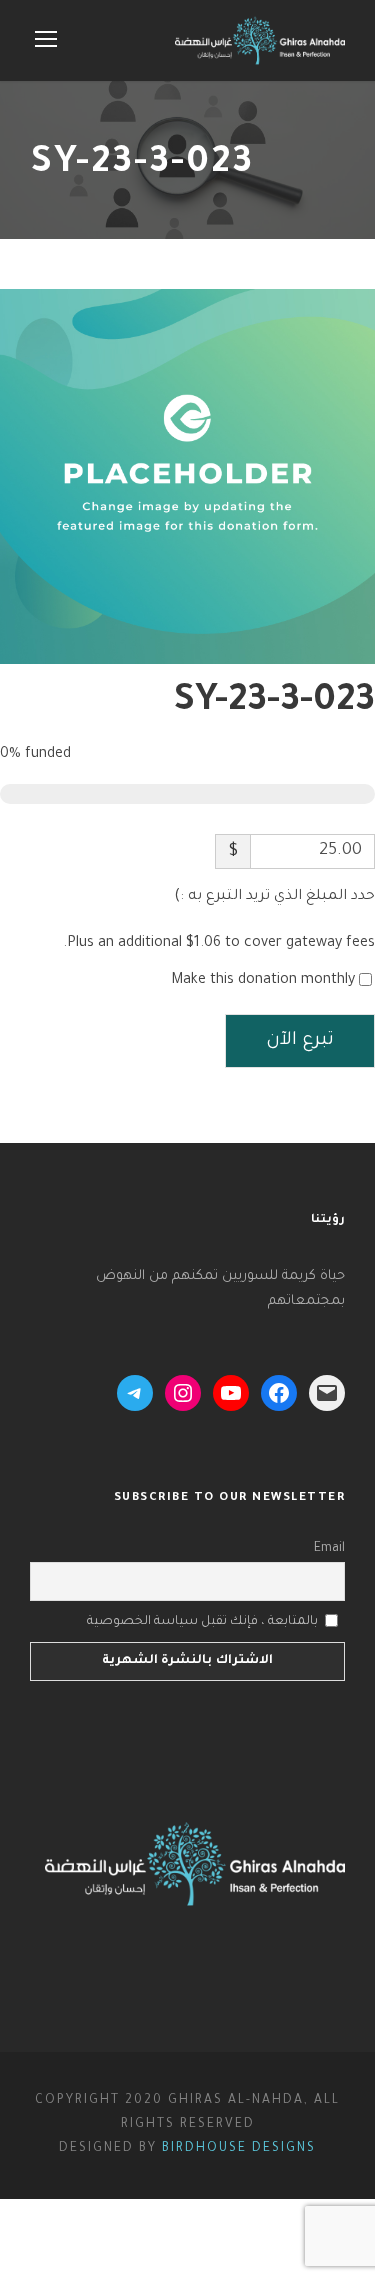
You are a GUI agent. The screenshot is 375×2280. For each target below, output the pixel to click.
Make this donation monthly (263, 981)
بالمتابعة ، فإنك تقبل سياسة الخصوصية (202, 1622)
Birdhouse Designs (239, 2149)
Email (329, 1549)
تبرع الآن (300, 1041)
